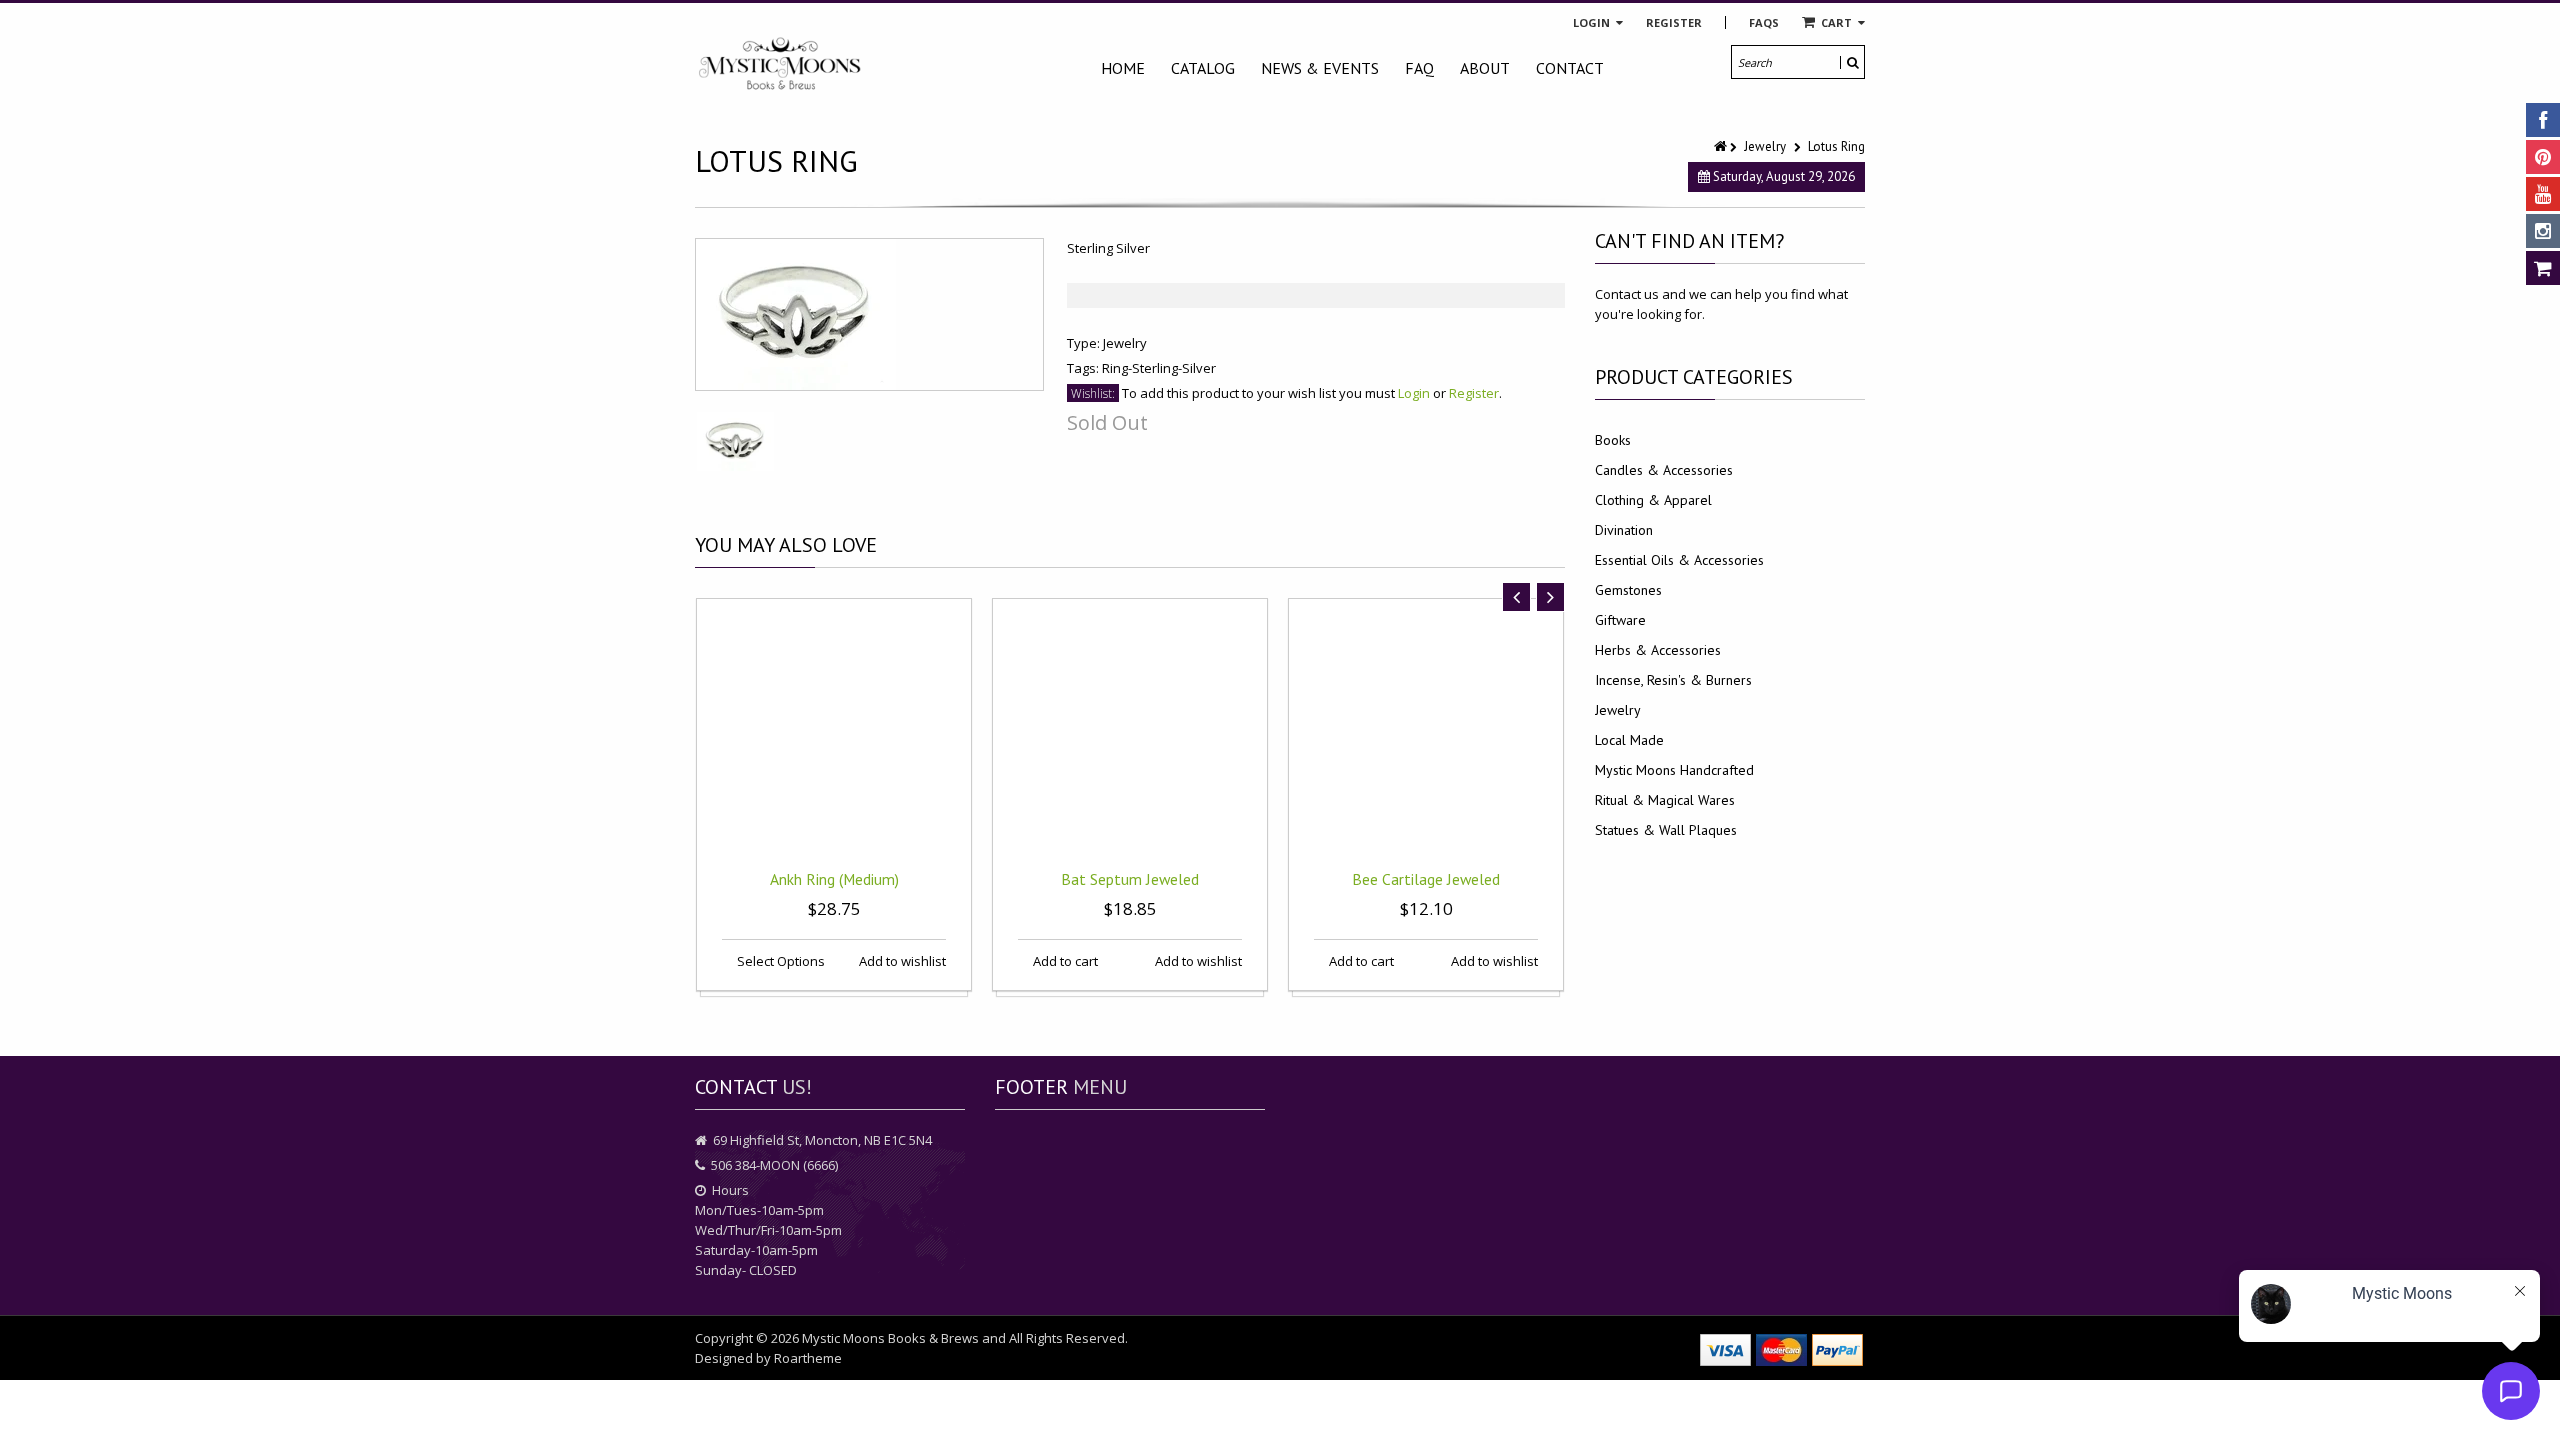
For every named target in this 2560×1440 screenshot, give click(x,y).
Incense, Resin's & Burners (1673, 680)
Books (1613, 440)
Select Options (779, 961)
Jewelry (1765, 146)
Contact (1570, 68)
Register (1674, 22)
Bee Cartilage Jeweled (1426, 879)
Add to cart (1064, 961)
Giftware (1620, 620)
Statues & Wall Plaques (1666, 830)
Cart (1836, 22)
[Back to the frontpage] (1722, 146)
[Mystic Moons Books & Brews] (780, 64)
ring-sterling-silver (1159, 368)
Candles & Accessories (1664, 470)
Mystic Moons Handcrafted (1674, 770)
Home (1123, 68)
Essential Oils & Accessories (1679, 560)
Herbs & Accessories (1658, 650)
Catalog (1203, 68)
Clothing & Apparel (1653, 500)
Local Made (1629, 740)
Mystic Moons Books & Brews (890, 1338)
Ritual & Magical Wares (1665, 800)
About (1485, 68)
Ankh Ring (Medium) (834, 879)
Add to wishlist (901, 961)
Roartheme (808, 1358)
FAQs (1764, 22)
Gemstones (1628, 590)
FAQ (1419, 68)
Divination (1624, 530)
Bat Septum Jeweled (1130, 879)
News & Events (1320, 68)
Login (1593, 22)
